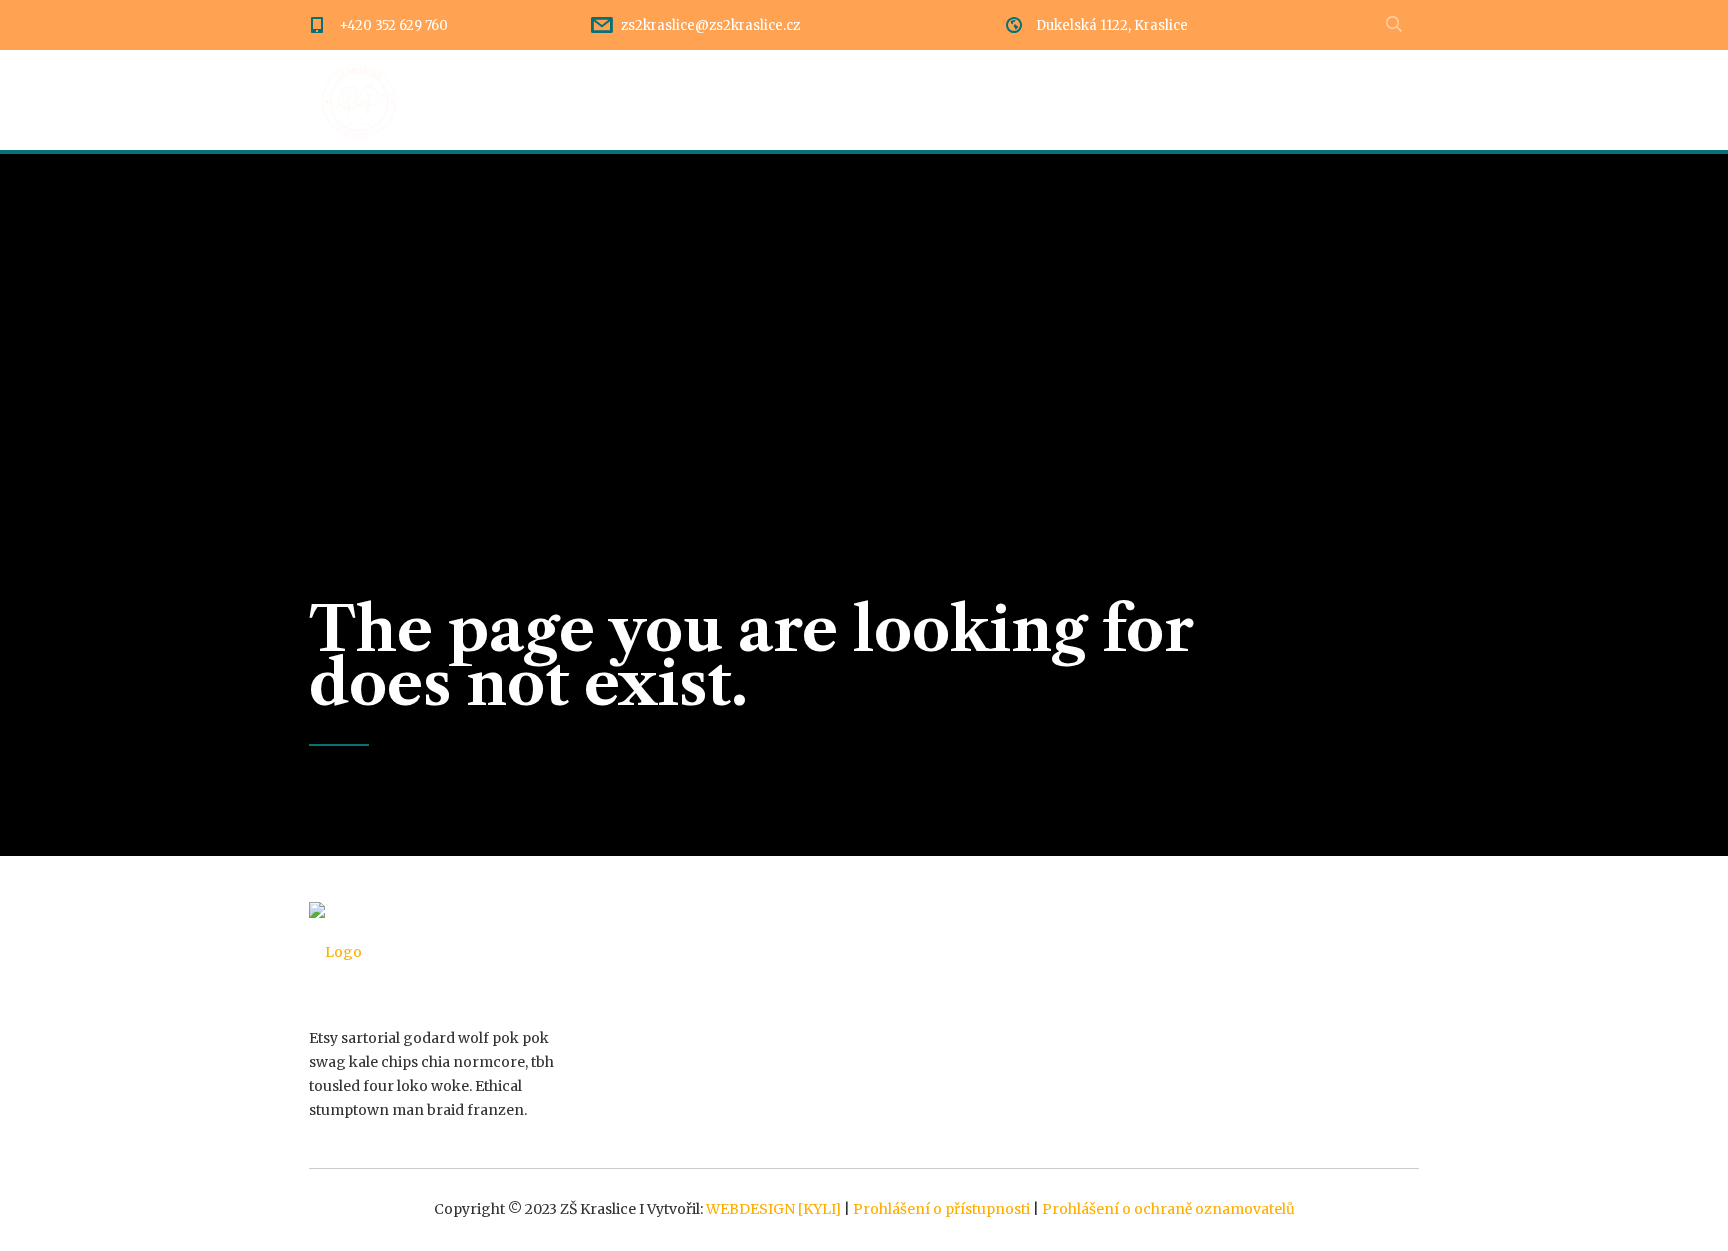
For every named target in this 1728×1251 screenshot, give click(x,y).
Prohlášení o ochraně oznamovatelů (1168, 1209)
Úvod (485, 100)
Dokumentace (892, 100)
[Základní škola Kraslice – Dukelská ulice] (359, 100)
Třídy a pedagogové (1071, 100)
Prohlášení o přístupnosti (941, 1209)
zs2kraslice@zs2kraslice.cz (710, 25)
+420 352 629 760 (393, 25)
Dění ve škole (603, 100)
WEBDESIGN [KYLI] (773, 1209)
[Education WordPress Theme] (436, 952)
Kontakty (1231, 100)
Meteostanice (1366, 100)
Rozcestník (746, 100)
